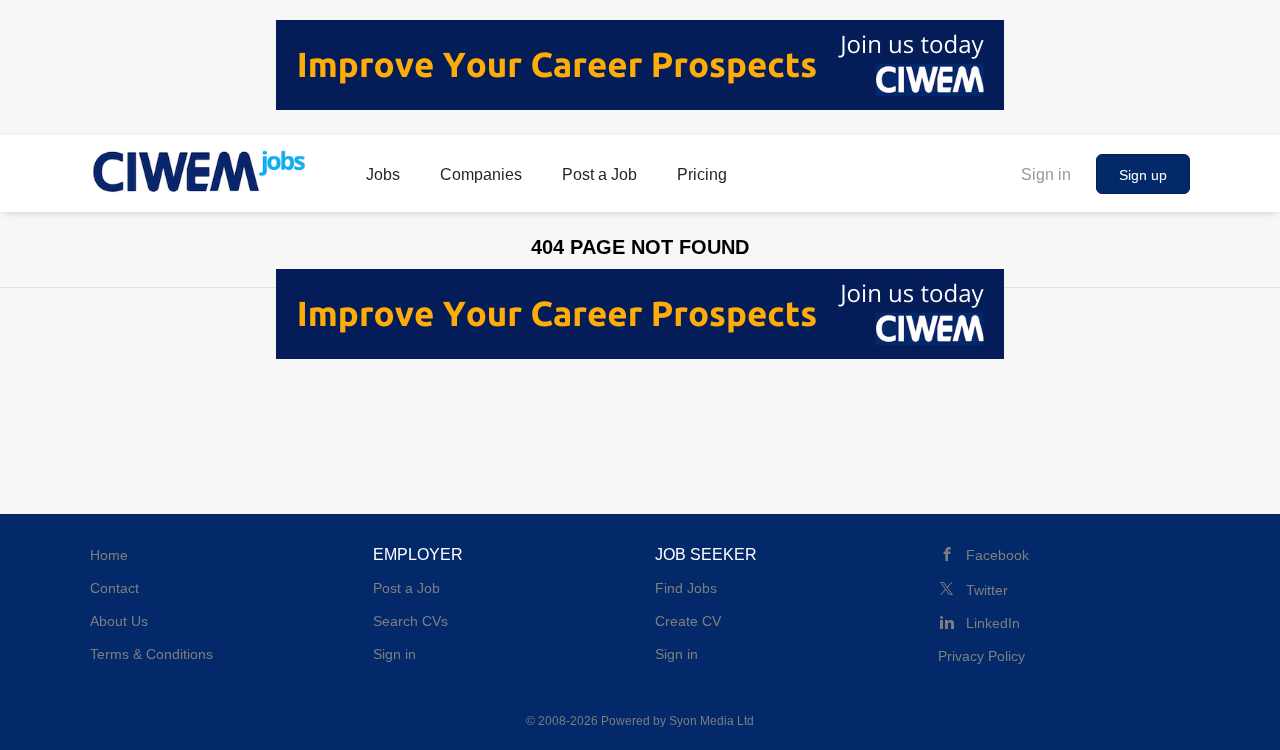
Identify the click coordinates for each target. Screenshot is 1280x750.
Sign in (1046, 174)
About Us (119, 621)
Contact (114, 588)
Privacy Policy (981, 656)
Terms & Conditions (151, 654)
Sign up (1143, 175)
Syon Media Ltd (711, 721)
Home (109, 555)
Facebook (997, 555)
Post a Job (406, 588)
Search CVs (410, 621)
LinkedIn (993, 623)
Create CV (688, 621)
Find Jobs (686, 588)
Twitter (987, 590)
